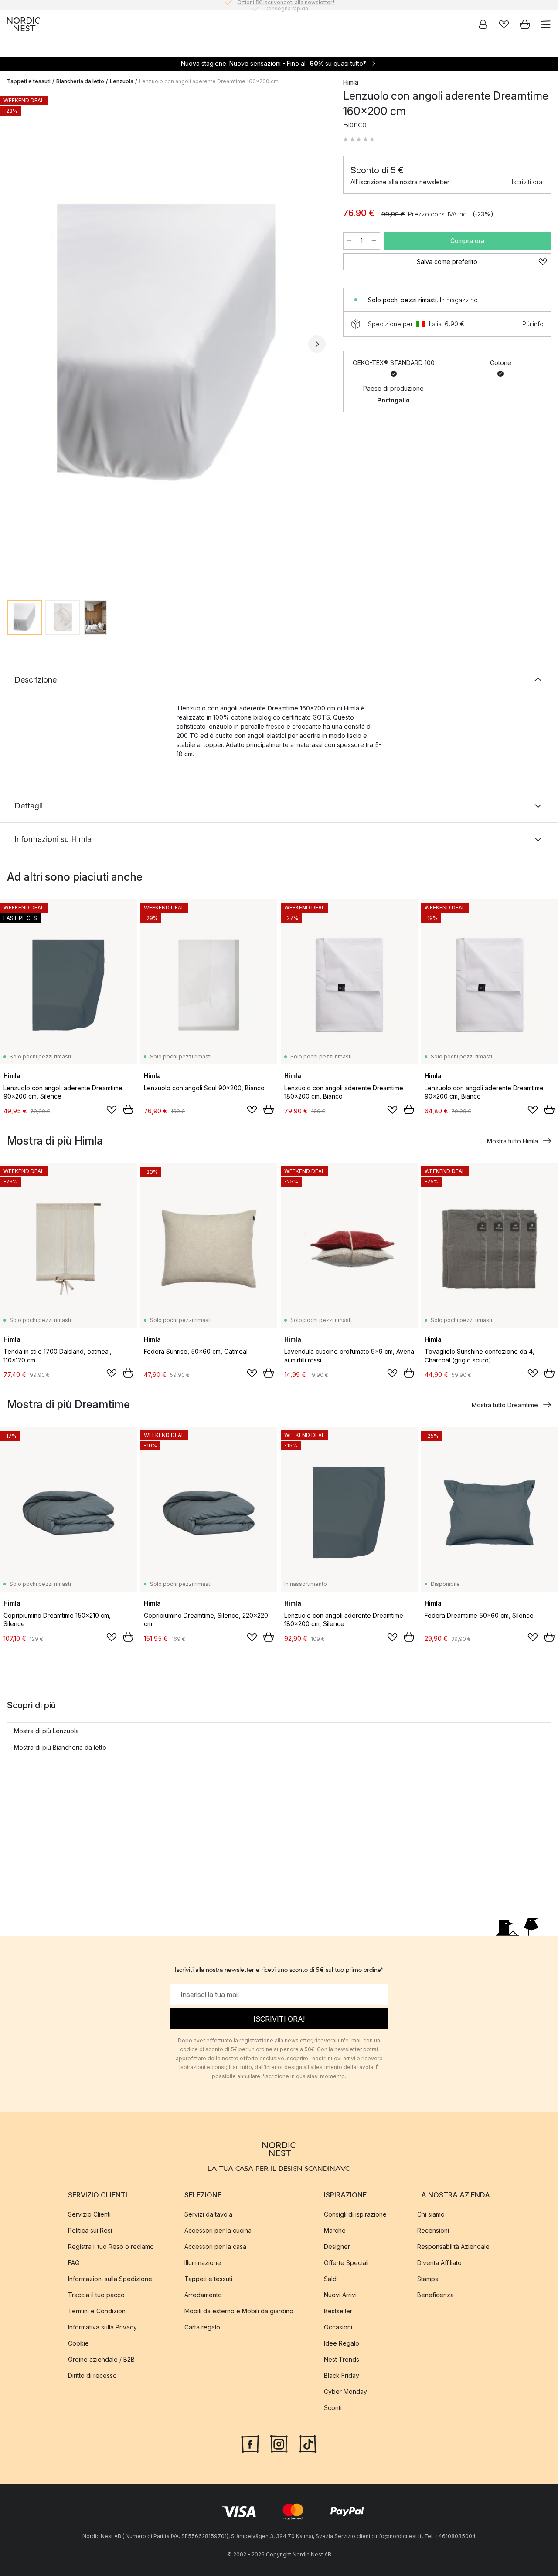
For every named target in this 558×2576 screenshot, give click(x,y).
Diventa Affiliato (439, 2263)
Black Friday (342, 2375)
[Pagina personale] (483, 24)
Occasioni (338, 2327)
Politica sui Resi (90, 2230)
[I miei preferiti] (504, 24)
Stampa (428, 2279)
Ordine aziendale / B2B (101, 2359)
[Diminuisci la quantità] (349, 241)
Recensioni (433, 2230)
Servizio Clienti (89, 2214)
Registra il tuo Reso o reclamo (111, 2246)
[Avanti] (317, 344)
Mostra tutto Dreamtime (505, 1405)
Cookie (78, 2343)
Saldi (331, 2279)
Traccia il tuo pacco (96, 2295)
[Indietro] (16, 344)
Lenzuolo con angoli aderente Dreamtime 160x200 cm (209, 81)
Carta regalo (202, 2327)
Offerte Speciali (346, 2263)
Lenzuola (122, 81)
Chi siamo (431, 2214)
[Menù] (546, 24)
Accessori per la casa (215, 2246)
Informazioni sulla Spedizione (110, 2279)
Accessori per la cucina (218, 2230)
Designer (337, 2246)
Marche (335, 2230)
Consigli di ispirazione (355, 2214)
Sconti (333, 2408)
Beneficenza (436, 2295)
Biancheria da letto (80, 81)
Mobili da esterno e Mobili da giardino (239, 2311)
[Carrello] (525, 24)
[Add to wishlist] (112, 1110)
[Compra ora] (128, 1109)
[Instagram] (279, 2443)
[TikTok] (308, 2443)
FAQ (74, 2263)
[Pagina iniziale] (24, 24)
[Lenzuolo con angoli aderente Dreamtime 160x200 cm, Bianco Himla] (166, 343)
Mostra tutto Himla (512, 1141)
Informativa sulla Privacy (102, 2327)
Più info (533, 324)
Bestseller (338, 2311)
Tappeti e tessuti (29, 81)
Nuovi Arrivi (340, 2295)
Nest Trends (342, 2359)
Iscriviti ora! (528, 182)
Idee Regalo (342, 2343)
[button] (359, 139)
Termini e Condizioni (97, 2311)
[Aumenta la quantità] (374, 241)
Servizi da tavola (208, 2214)
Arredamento (203, 2295)
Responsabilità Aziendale (453, 2246)
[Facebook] (250, 2443)
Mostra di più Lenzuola (46, 1731)
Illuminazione (203, 2263)
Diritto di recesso (92, 2375)
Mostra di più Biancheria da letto (60, 1747)
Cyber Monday (345, 2392)
